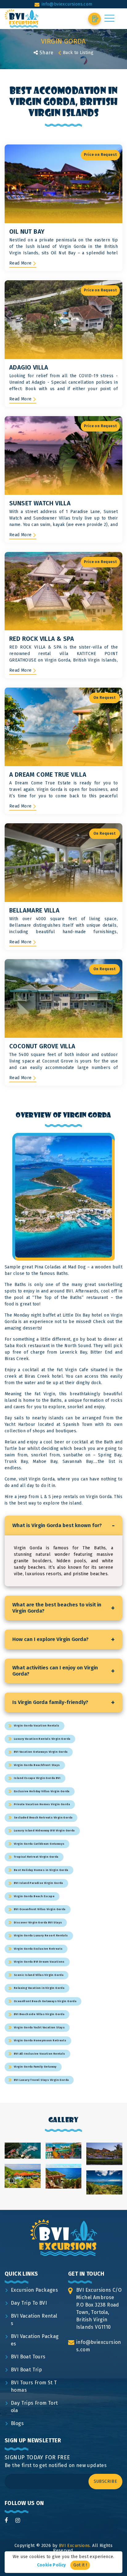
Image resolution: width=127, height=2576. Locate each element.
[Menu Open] (109, 18)
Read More (20, 263)
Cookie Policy (51, 2565)
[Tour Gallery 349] (64, 2159)
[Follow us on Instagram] (18, 2520)
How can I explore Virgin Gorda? (63, 1639)
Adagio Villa (29, 367)
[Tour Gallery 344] (64, 2189)
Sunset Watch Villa (40, 503)
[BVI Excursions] (22, 19)
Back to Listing (78, 53)
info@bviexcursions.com (67, 4)
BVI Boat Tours (28, 2357)
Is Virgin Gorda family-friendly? (63, 1702)
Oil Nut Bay (27, 232)
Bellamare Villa (34, 910)
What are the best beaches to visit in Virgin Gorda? (63, 1608)
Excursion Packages (34, 2290)
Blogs (17, 2423)
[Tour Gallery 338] (104, 2195)
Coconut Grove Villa (42, 1046)
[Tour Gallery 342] (104, 2166)
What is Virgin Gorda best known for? (63, 1526)
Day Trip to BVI (29, 2303)
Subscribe (106, 2481)
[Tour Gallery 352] (23, 2188)
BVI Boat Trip (26, 2370)
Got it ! (80, 2565)
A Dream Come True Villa (48, 774)
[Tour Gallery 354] (23, 2159)
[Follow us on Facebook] (6, 2520)
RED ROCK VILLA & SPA (42, 639)
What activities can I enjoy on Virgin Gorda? (63, 1671)
